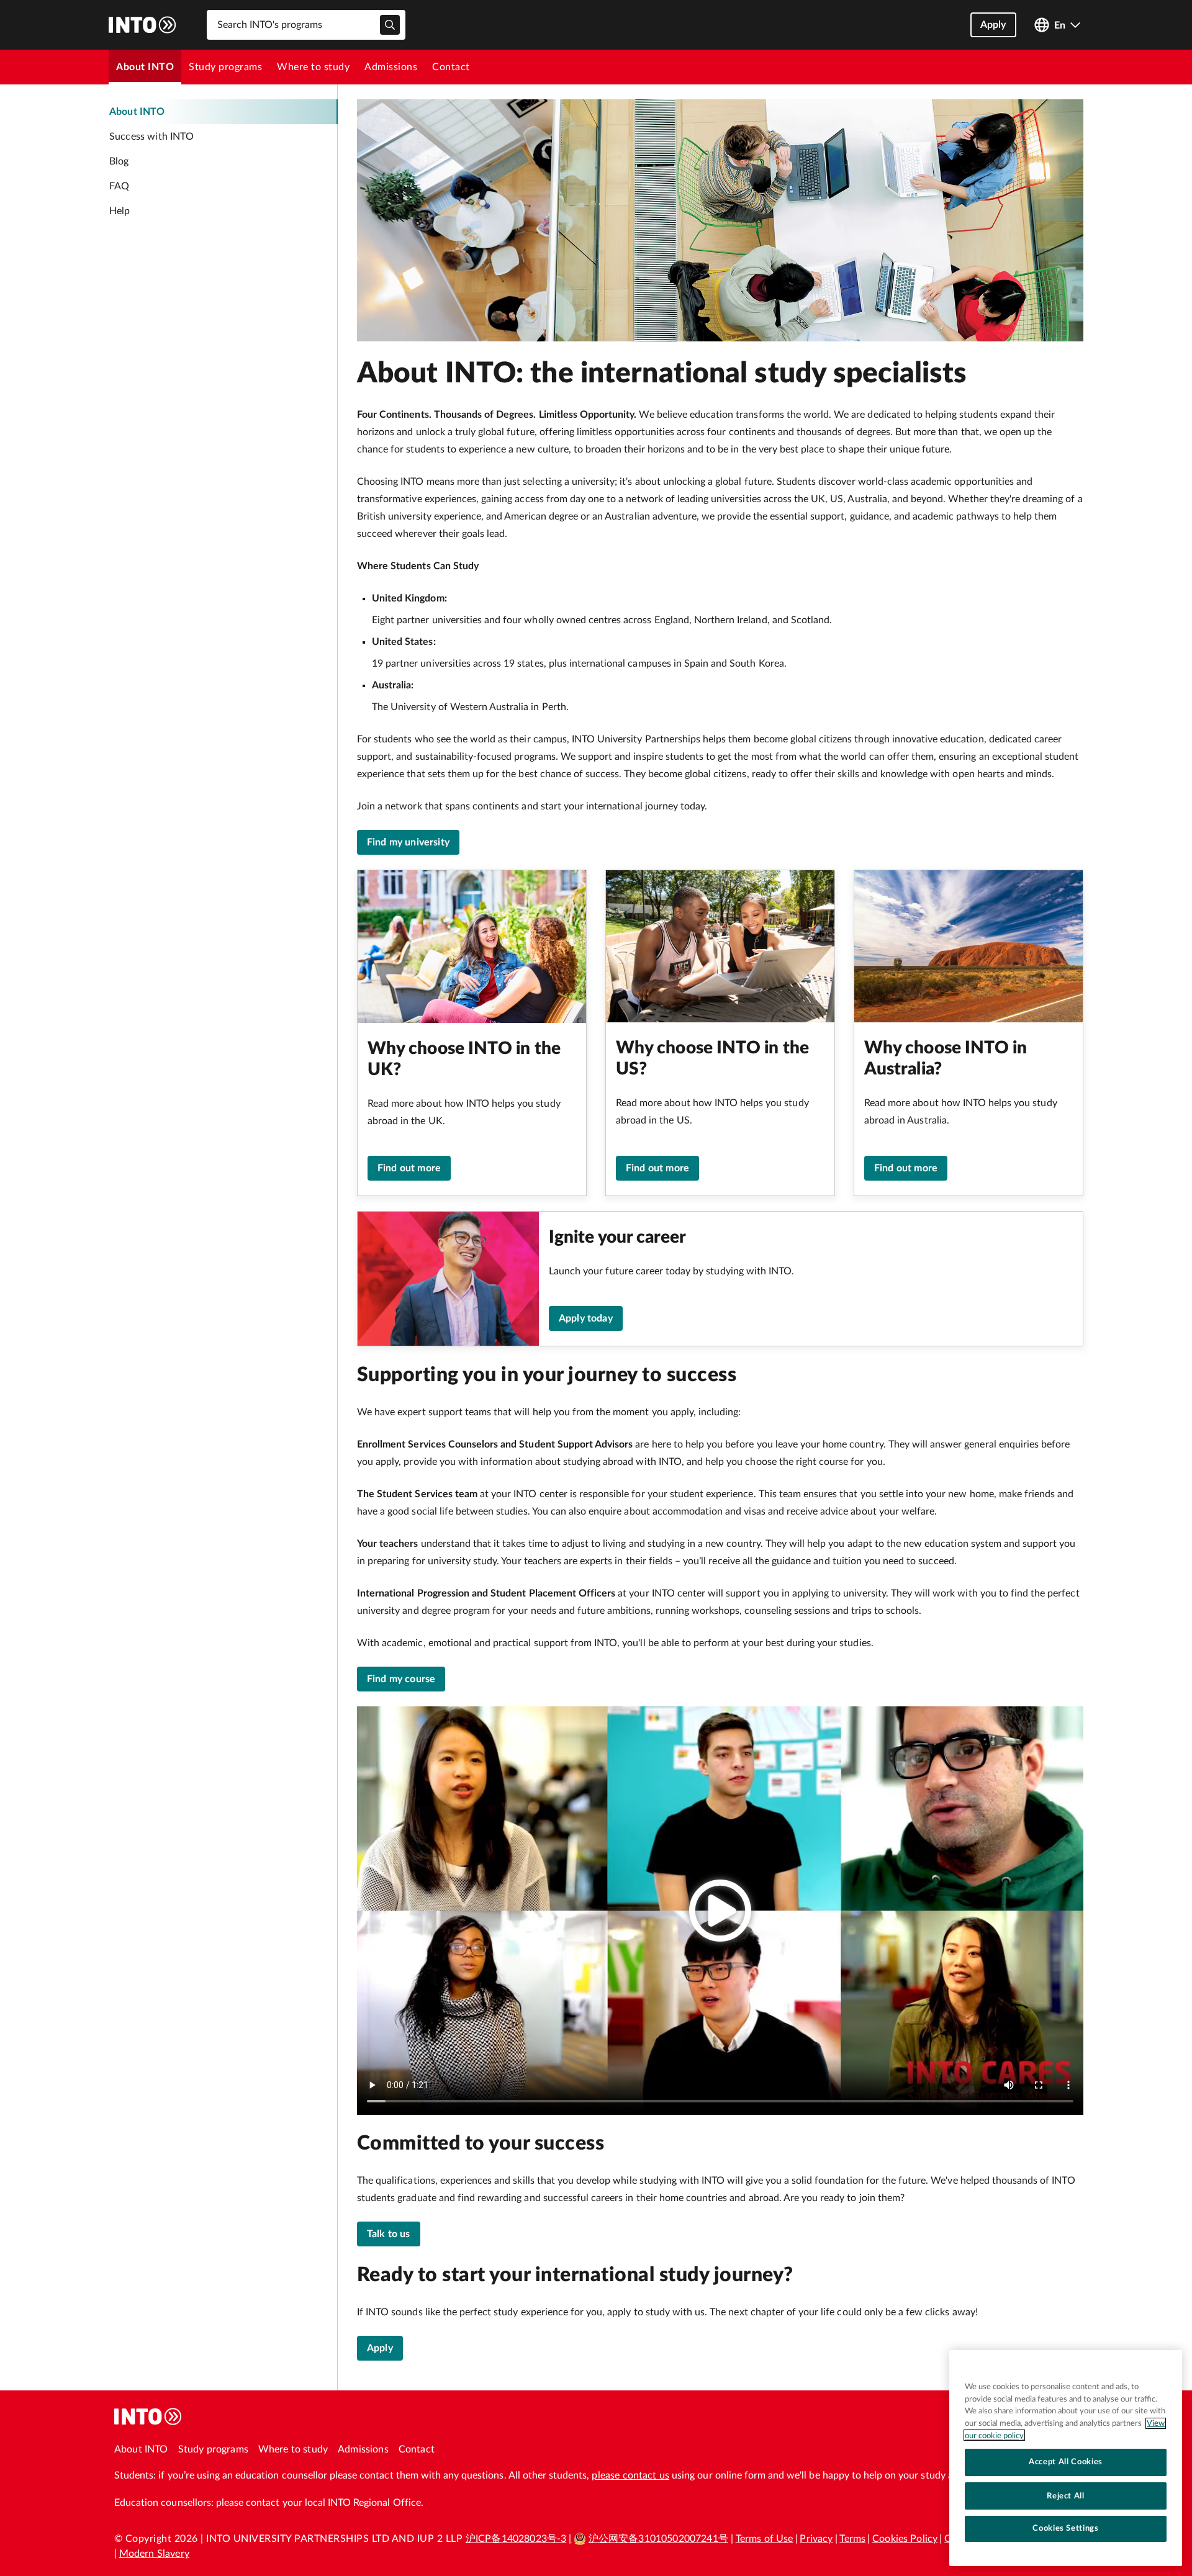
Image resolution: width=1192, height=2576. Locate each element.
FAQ (119, 186)
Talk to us (389, 2234)
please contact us (630, 2475)
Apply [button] (993, 25)
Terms (852, 2539)
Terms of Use (765, 2539)
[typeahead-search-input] (390, 25)
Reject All (1066, 2495)
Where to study (313, 67)
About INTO (145, 67)
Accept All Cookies (1066, 2462)
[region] (1066, 2458)
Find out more (409, 1168)
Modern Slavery (154, 2554)
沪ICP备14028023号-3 (516, 2539)
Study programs (225, 67)
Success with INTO (151, 137)
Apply (380, 2348)
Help (120, 211)
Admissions (391, 67)
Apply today (586, 1318)
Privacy (816, 2539)
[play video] (720, 1911)
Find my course (401, 1679)
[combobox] (306, 25)
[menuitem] (145, 67)
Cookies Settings (1066, 2528)
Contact (451, 67)
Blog (119, 161)
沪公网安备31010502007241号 (658, 2539)
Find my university (408, 842)
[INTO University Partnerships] (148, 2416)
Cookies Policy (905, 2539)
